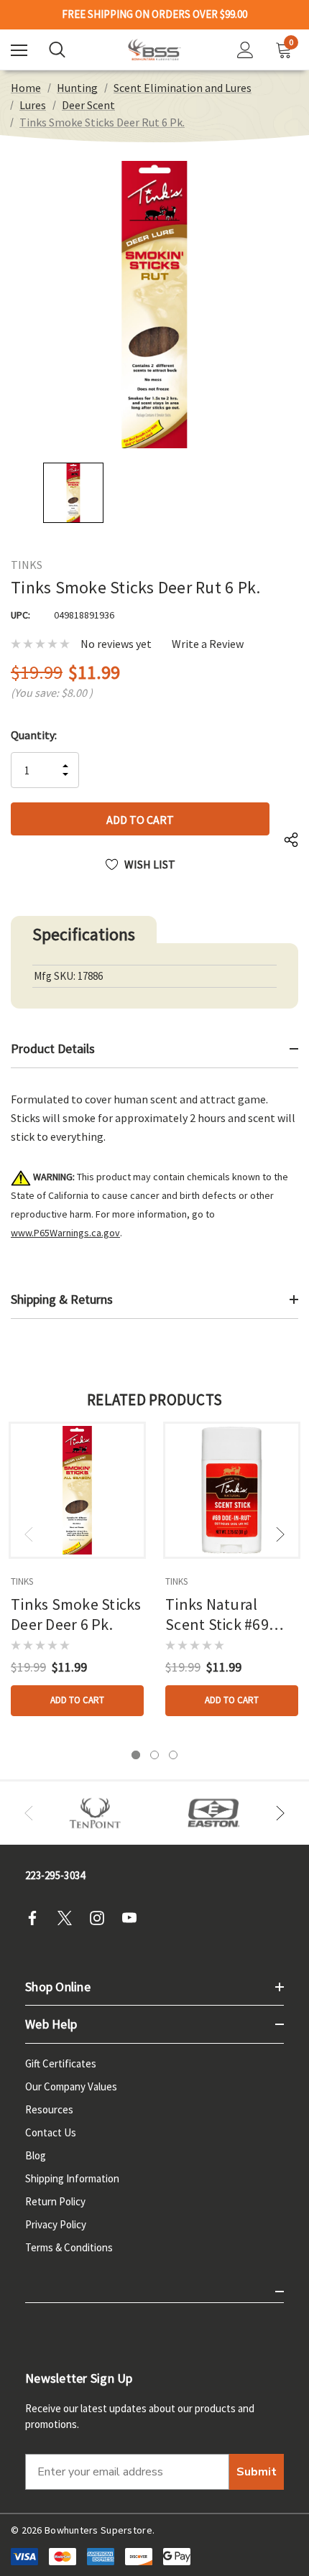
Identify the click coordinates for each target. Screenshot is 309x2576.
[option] (95, 1813)
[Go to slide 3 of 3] (173, 1755)
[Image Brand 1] (95, 1813)
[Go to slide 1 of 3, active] (136, 1755)
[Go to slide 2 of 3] (154, 1755)
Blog (36, 2155)
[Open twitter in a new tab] (69, 1918)
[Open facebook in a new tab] (37, 1918)
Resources (49, 2109)
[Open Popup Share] (291, 840)
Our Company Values (71, 2086)
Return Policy (55, 2201)
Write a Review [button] (208, 644)
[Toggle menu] (19, 50)
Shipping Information (72, 2178)
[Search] (57, 50)
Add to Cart (77, 1700)
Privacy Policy (56, 2224)
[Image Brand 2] (214, 1813)
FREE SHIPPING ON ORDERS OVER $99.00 (154, 14)
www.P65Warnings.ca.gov (65, 1233)
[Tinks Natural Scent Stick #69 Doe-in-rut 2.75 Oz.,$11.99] (232, 1490)
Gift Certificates (61, 2063)
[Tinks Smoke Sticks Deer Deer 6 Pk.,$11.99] (77, 1490)
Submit (257, 2472)
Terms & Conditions (69, 2247)
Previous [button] (29, 1534)
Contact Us (51, 2132)
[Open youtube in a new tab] (134, 1918)
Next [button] (280, 1534)
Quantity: (34, 735)
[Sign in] (245, 50)
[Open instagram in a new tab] (101, 1918)
